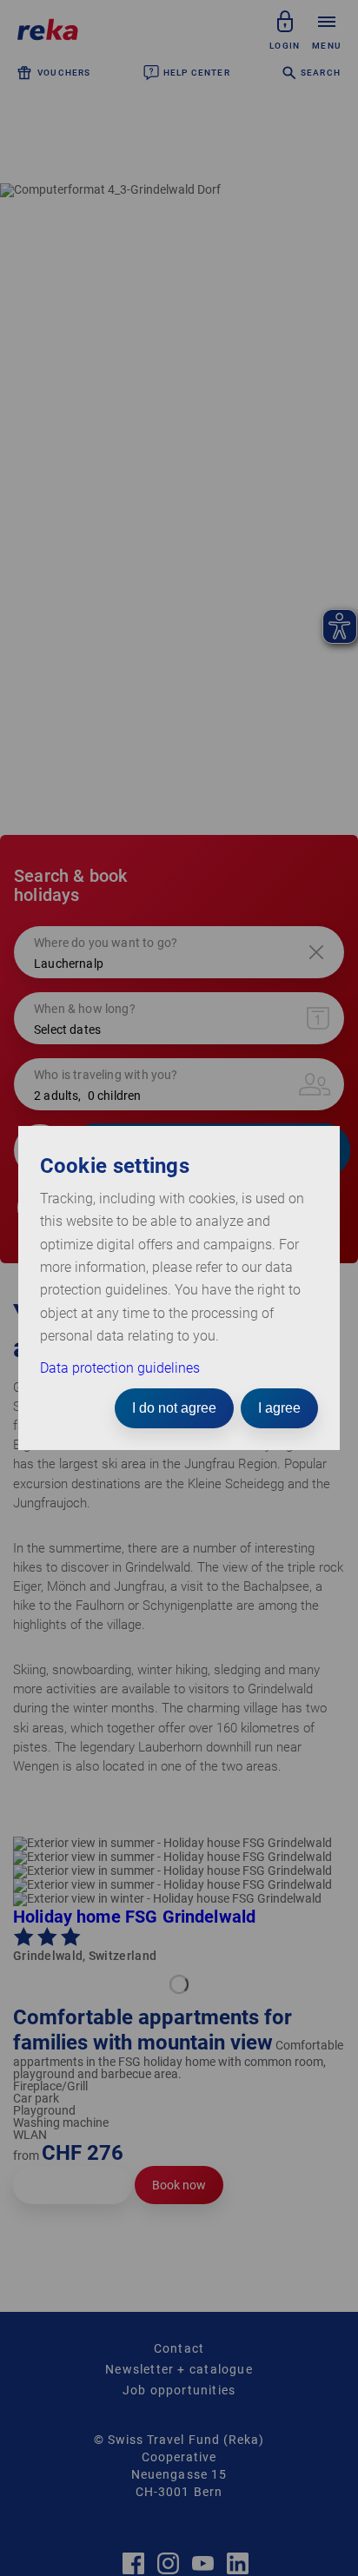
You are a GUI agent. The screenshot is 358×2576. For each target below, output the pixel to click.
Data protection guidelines (120, 1368)
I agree (279, 1408)
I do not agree (174, 1408)
